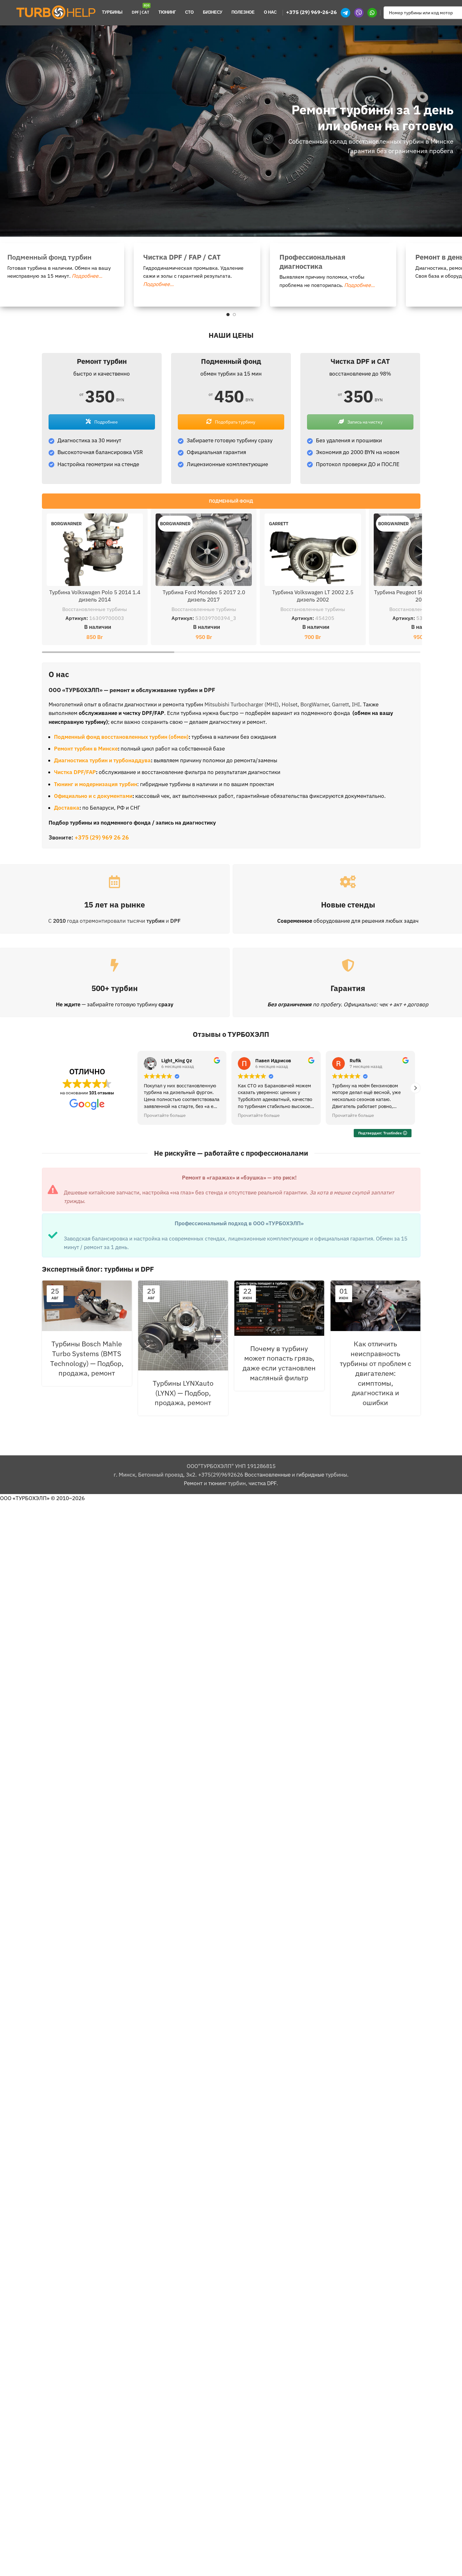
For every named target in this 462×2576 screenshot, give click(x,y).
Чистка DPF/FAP (75, 772)
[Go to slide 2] (234, 315)
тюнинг (218, 1483)
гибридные (310, 1475)
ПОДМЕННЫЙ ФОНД (231, 501)
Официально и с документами (93, 796)
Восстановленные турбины (95, 609)
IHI (356, 704)
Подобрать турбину (235, 422)
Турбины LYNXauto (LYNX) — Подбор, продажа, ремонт (183, 1393)
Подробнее (106, 422)
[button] (415, 1088)
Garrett (340, 704)
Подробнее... (49, 276)
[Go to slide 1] (228, 315)
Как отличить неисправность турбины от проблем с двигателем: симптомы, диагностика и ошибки (375, 1373)
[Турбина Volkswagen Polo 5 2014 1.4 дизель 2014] (95, 550)
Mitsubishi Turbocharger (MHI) (242, 704)
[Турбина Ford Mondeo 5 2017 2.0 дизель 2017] (204, 550)
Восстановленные (268, 1475)
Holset (290, 704)
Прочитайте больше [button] (165, 1115)
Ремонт (193, 1483)
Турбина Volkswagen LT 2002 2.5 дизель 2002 (313, 596)
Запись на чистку (365, 422)
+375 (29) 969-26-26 (311, 12)
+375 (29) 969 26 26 (102, 837)
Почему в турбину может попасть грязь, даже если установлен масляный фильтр (279, 1363)
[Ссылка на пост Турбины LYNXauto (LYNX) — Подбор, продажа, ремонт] (183, 1325)
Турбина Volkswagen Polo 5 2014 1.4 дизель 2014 (95, 596)
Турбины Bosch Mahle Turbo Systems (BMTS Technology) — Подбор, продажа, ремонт (87, 1358)
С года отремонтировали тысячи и (114, 921)
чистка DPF (263, 1483)
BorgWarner (315, 704)
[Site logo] (56, 12)
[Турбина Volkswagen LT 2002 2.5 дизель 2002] (313, 550)
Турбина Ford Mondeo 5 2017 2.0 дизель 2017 (204, 596)
